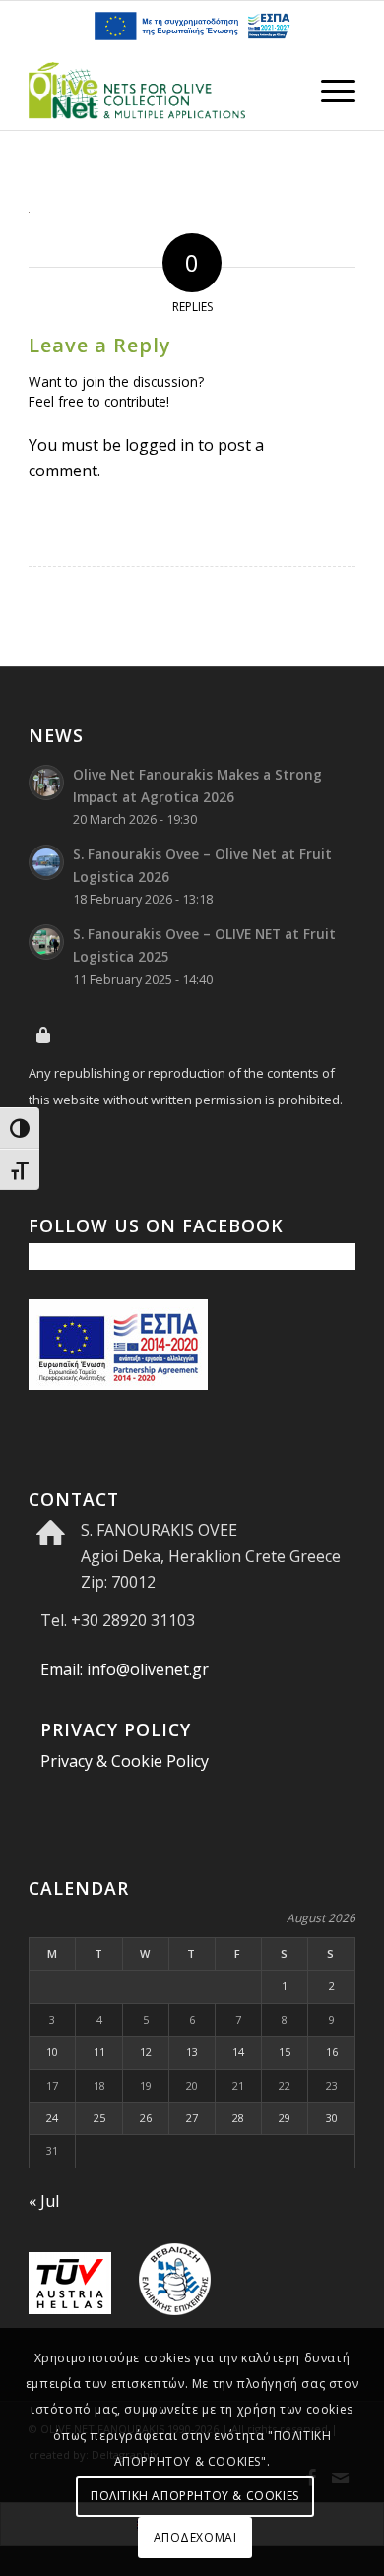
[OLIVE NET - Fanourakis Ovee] (159, 91)
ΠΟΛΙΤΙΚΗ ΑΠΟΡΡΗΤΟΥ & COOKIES (195, 2496)
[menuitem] (328, 91)
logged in (160, 445)
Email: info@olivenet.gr (125, 1669)
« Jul (44, 2201)
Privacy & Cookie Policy (125, 1761)
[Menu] (328, 91)
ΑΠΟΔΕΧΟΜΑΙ (195, 2537)
